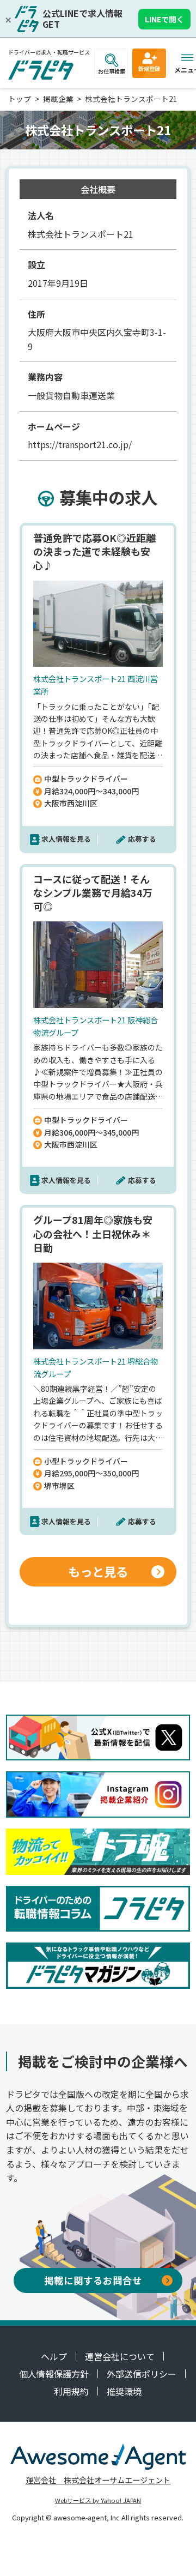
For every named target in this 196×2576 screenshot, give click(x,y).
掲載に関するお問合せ (93, 2280)
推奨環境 (124, 2391)
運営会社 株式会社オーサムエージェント (98, 2480)
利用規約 (71, 2391)
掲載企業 (58, 99)
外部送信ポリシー (142, 2374)
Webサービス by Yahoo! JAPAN (98, 2500)
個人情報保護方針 (54, 2374)
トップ (20, 99)
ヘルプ (54, 2356)
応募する (142, 839)
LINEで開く (164, 19)
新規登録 (149, 68)
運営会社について (120, 2356)
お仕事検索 (112, 71)
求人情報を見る (66, 839)
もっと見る (98, 1571)
